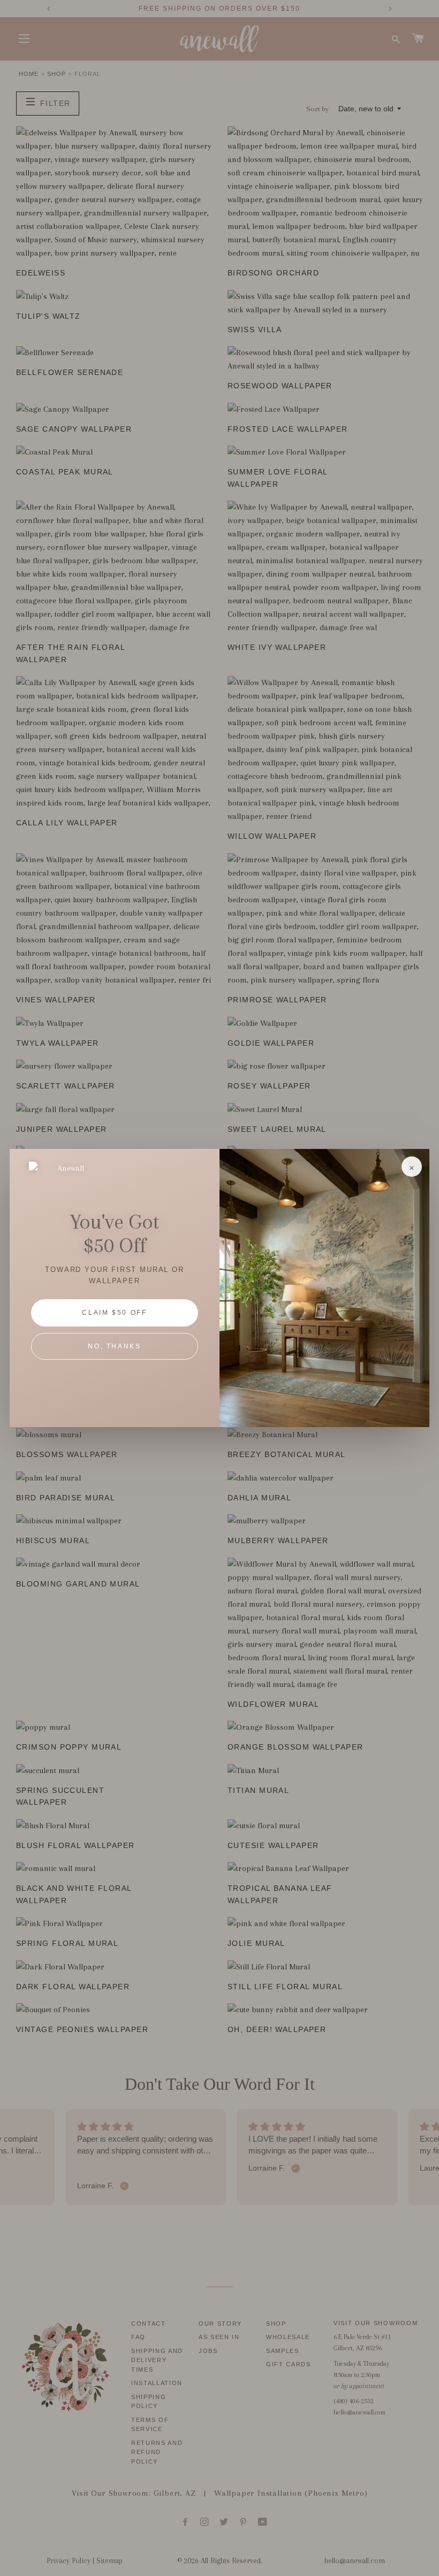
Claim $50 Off (114, 1313)
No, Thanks (114, 1346)
